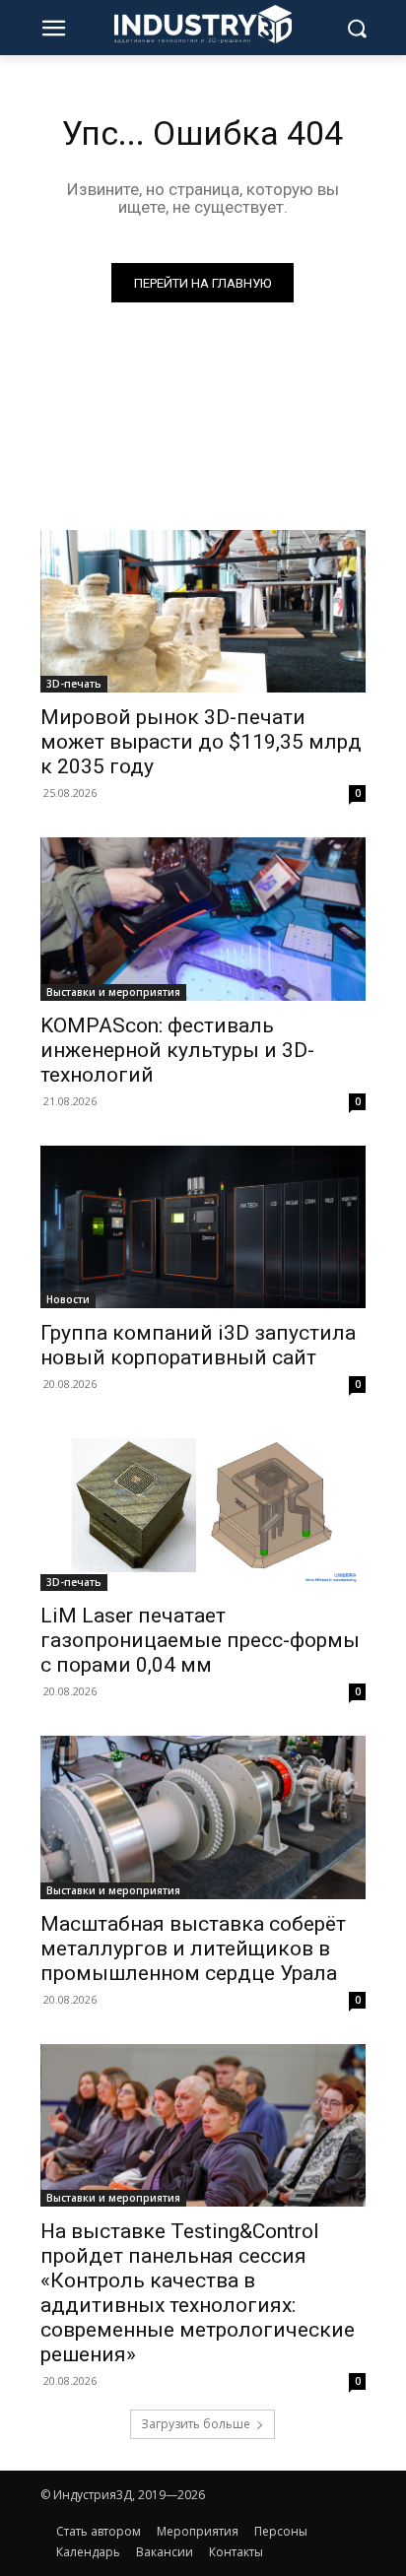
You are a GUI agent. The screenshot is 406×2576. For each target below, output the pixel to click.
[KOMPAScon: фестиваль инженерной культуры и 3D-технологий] (203, 919)
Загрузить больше (196, 2424)
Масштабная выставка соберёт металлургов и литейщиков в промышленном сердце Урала (193, 1949)
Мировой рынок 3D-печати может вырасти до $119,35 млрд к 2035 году (201, 742)
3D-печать (74, 684)
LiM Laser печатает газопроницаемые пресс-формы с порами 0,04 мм (200, 1640)
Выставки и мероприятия (113, 992)
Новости (68, 1299)
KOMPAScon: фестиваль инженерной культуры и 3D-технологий (177, 1050)
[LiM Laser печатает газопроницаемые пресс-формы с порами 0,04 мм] (203, 1510)
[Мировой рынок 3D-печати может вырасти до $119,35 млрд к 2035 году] (203, 611)
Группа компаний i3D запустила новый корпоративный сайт (198, 1345)
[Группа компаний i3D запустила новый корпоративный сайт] (203, 1227)
